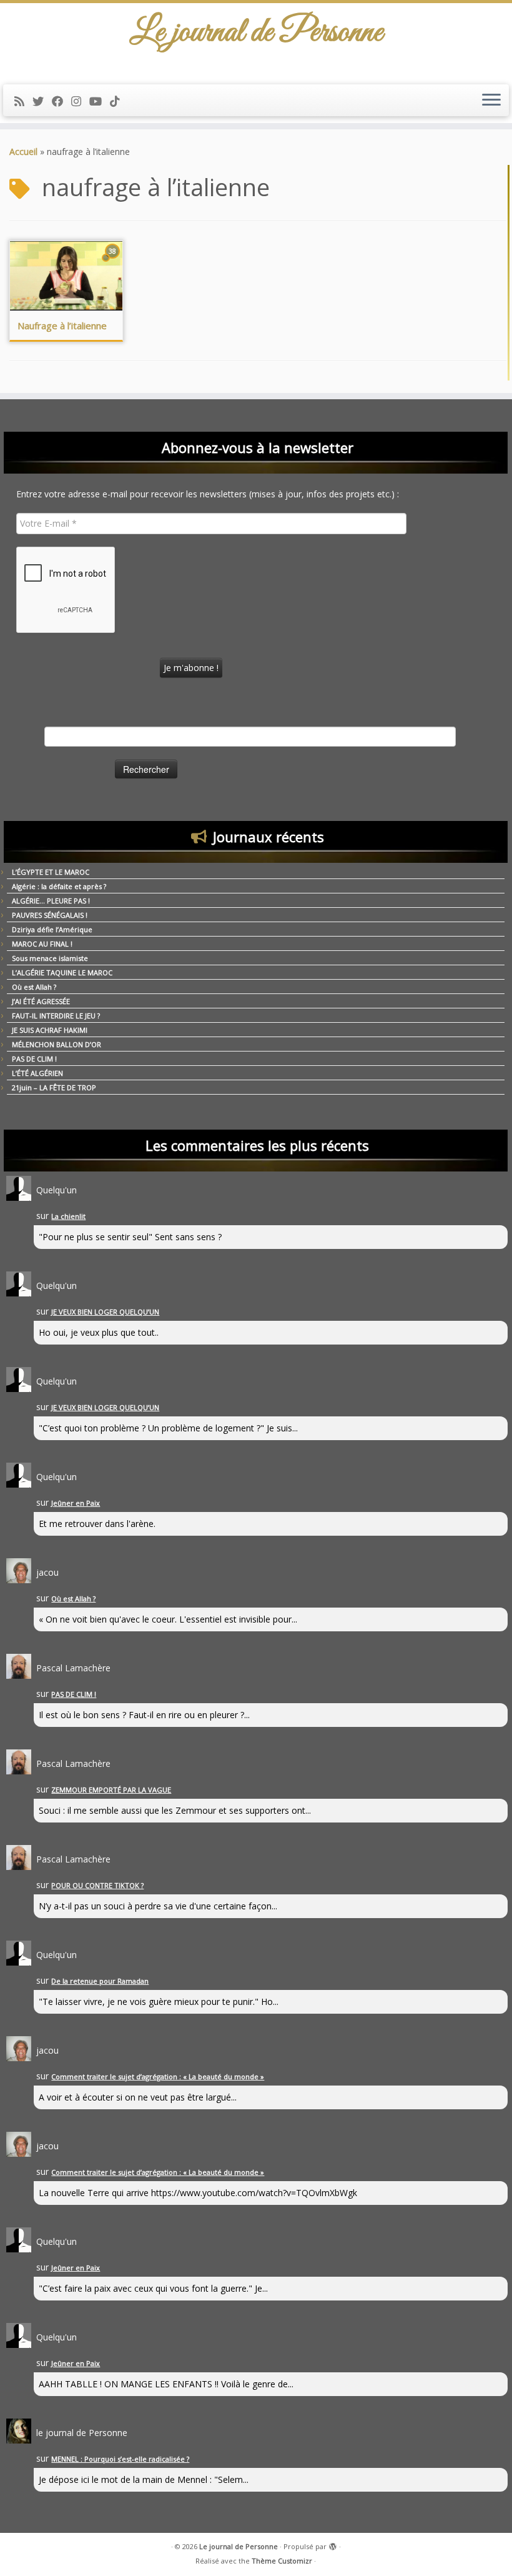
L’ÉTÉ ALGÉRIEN (37, 1073)
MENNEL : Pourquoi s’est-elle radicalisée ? (120, 2459)
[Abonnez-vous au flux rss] (23, 101)
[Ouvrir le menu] (491, 101)
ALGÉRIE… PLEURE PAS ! (51, 901)
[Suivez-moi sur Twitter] (42, 101)
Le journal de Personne (239, 2546)
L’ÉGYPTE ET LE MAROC (51, 872)
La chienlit (68, 1216)
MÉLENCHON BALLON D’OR (57, 1044)
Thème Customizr (282, 2561)
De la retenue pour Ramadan (100, 1981)
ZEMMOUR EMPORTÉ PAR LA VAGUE (111, 1790)
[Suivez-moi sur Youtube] (100, 101)
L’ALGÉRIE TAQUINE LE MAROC (62, 972)
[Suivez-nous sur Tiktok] (119, 101)
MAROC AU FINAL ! (42, 944)
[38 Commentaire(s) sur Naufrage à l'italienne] (114, 263)
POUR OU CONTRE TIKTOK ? (97, 1885)
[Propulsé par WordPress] (333, 2544)
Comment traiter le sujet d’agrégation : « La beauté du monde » (158, 2076)
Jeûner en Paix (76, 1503)
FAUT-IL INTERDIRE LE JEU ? (56, 1016)
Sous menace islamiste (50, 958)
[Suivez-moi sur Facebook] (62, 101)
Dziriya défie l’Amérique (52, 929)
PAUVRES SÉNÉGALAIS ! (50, 915)
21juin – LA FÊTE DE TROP (54, 1087)
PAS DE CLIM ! (34, 1059)
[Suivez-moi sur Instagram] (80, 101)
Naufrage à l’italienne (62, 326)
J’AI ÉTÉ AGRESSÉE (41, 1001)
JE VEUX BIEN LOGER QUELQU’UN (105, 1312)
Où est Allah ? (34, 987)
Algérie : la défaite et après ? (59, 886)
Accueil (23, 152)
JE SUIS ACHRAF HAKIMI (50, 1030)
